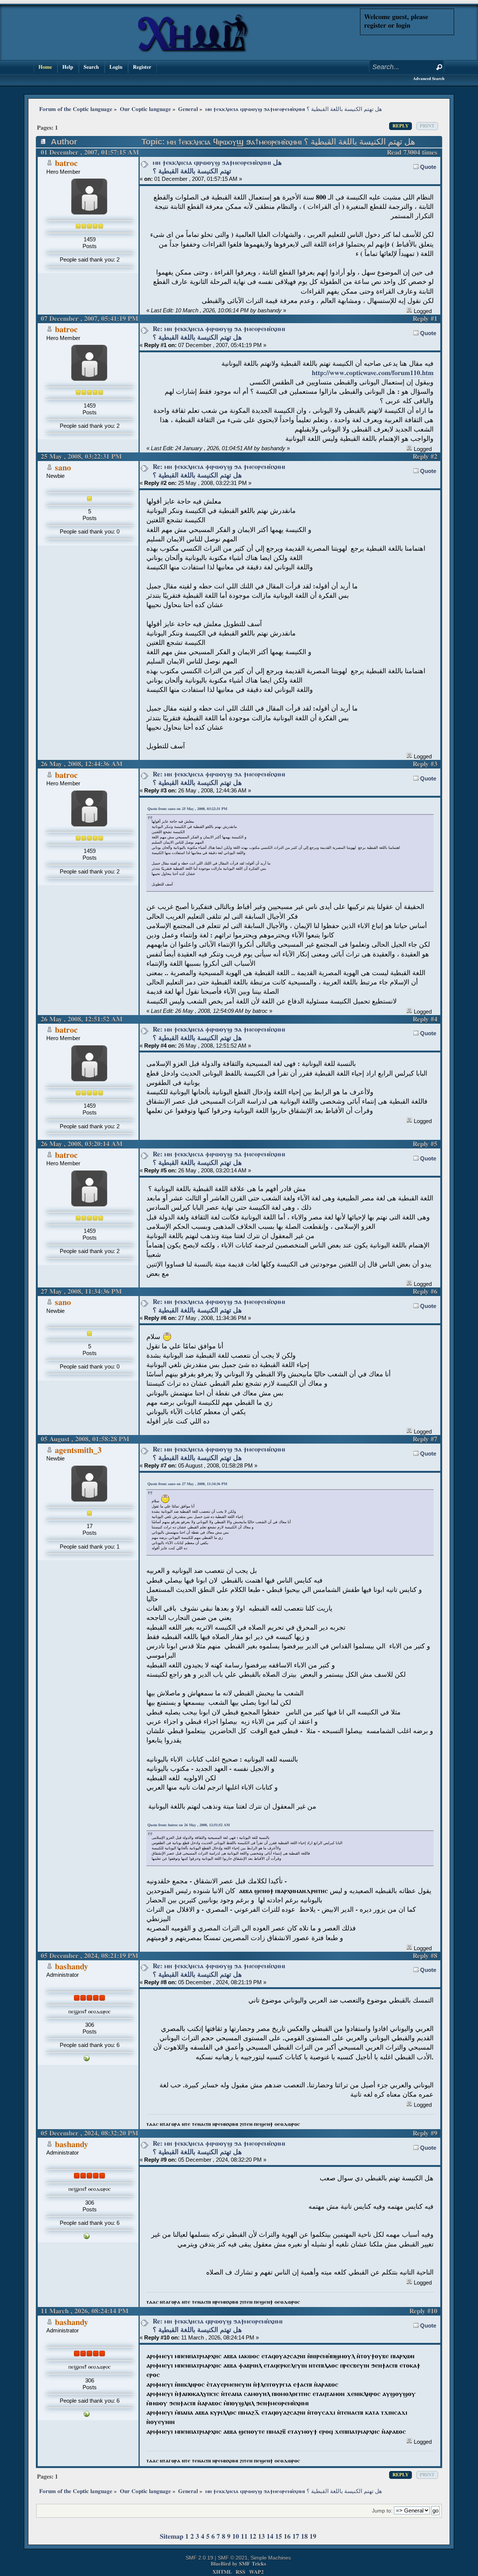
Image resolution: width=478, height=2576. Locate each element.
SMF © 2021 (233, 2558)
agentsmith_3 (78, 1451)
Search (91, 67)
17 (296, 2537)
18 (304, 2537)
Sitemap (172, 2537)
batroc (66, 163)
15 (279, 2537)
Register (142, 67)
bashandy (72, 1967)
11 (244, 2537)
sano (63, 468)
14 (270, 2537)
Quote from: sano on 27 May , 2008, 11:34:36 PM (187, 1484)
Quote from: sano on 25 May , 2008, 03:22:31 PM (187, 809)
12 (253, 2537)
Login (116, 67)
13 (261, 2537)
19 (313, 2537)
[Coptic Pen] (87, 2059)
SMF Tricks (252, 2564)
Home (45, 67)
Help (68, 67)
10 (236, 2537)
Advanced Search (429, 79)
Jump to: (382, 2511)
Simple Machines (271, 2558)
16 (287, 2537)
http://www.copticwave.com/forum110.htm (373, 373)
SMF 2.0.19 (199, 2558)
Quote (428, 167)
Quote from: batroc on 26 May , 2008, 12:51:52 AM (189, 1825)
